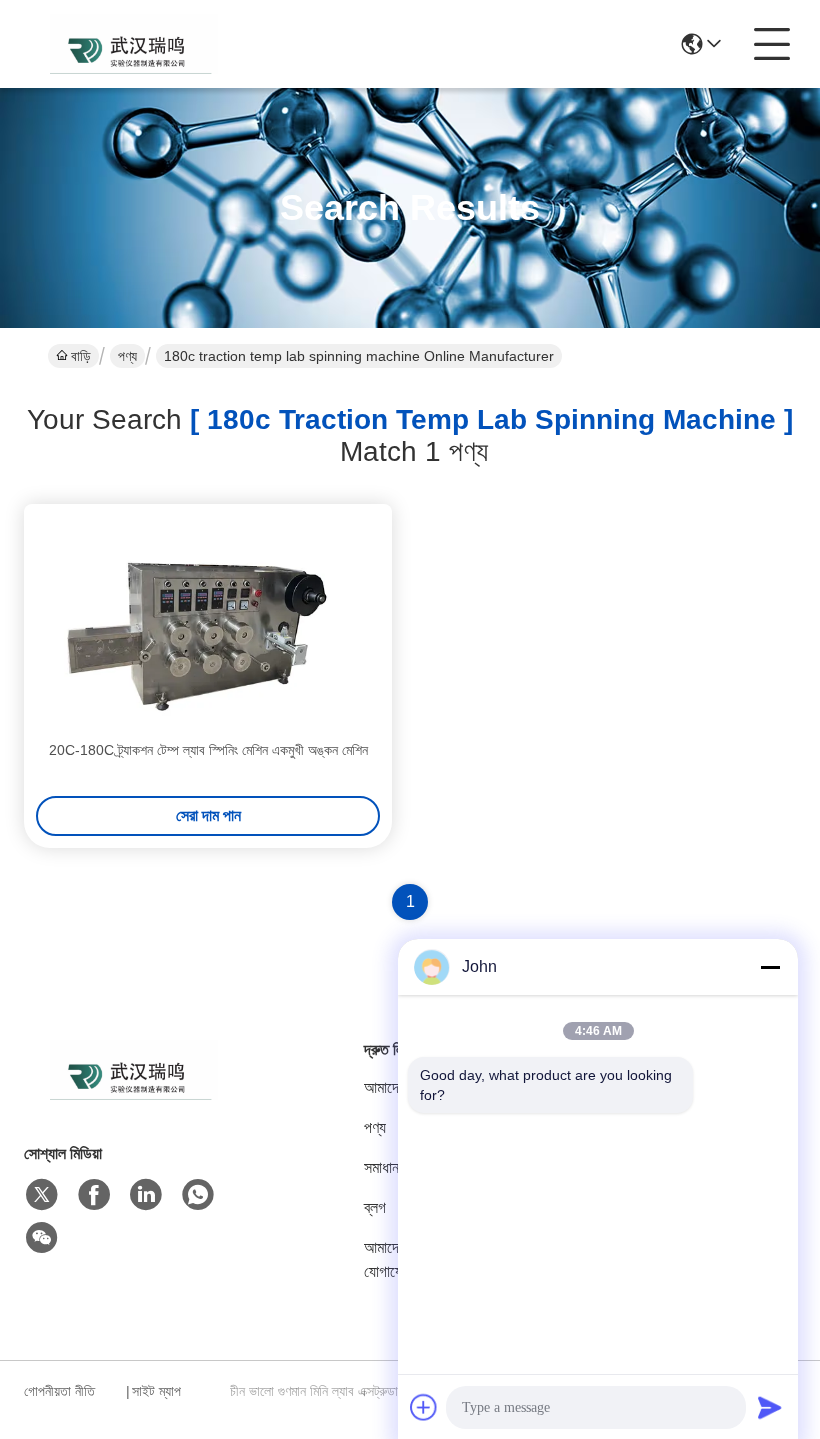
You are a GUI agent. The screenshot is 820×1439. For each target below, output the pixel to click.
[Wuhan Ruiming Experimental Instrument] (134, 44)
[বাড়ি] (134, 1094)
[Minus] (770, 967)
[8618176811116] (198, 1195)
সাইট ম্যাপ (156, 1391)
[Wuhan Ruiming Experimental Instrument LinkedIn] (146, 1195)
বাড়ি (81, 356)
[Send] (770, 1407)
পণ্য (127, 356)
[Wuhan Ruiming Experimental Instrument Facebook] (94, 1195)
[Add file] (424, 1407)
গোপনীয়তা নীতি (59, 1391)
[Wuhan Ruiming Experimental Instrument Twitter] (42, 1195)
